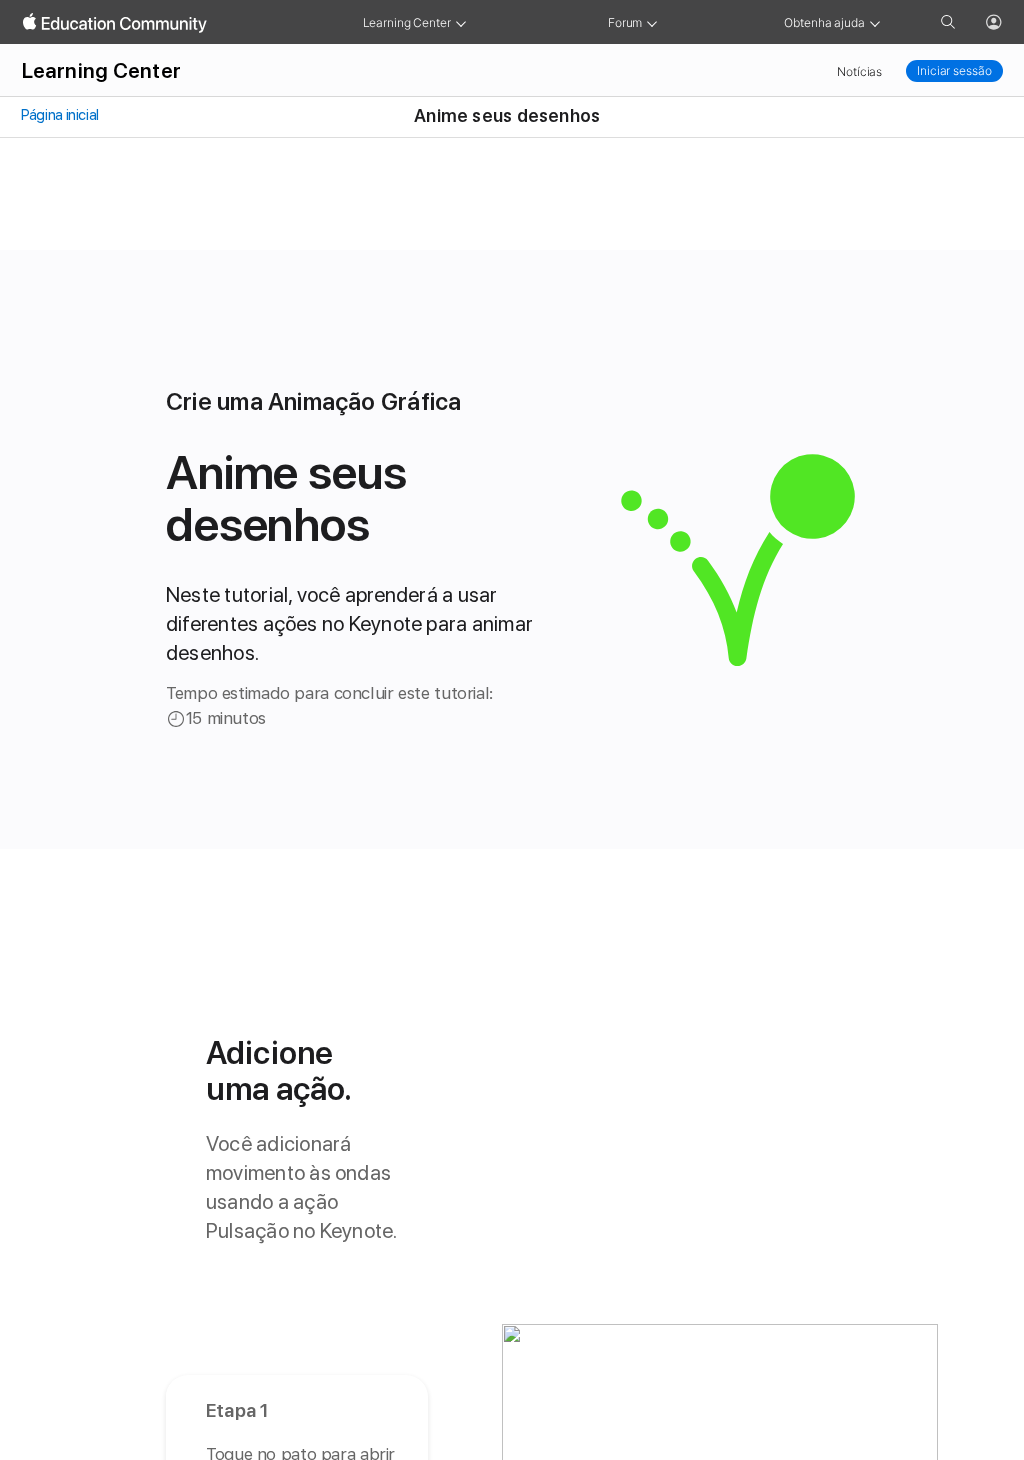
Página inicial (59, 115)
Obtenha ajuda (824, 22)
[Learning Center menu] (461, 22)
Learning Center (407, 22)
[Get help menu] (875, 22)
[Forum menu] (652, 22)
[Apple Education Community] (115, 23)
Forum (625, 22)
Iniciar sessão (954, 70)
